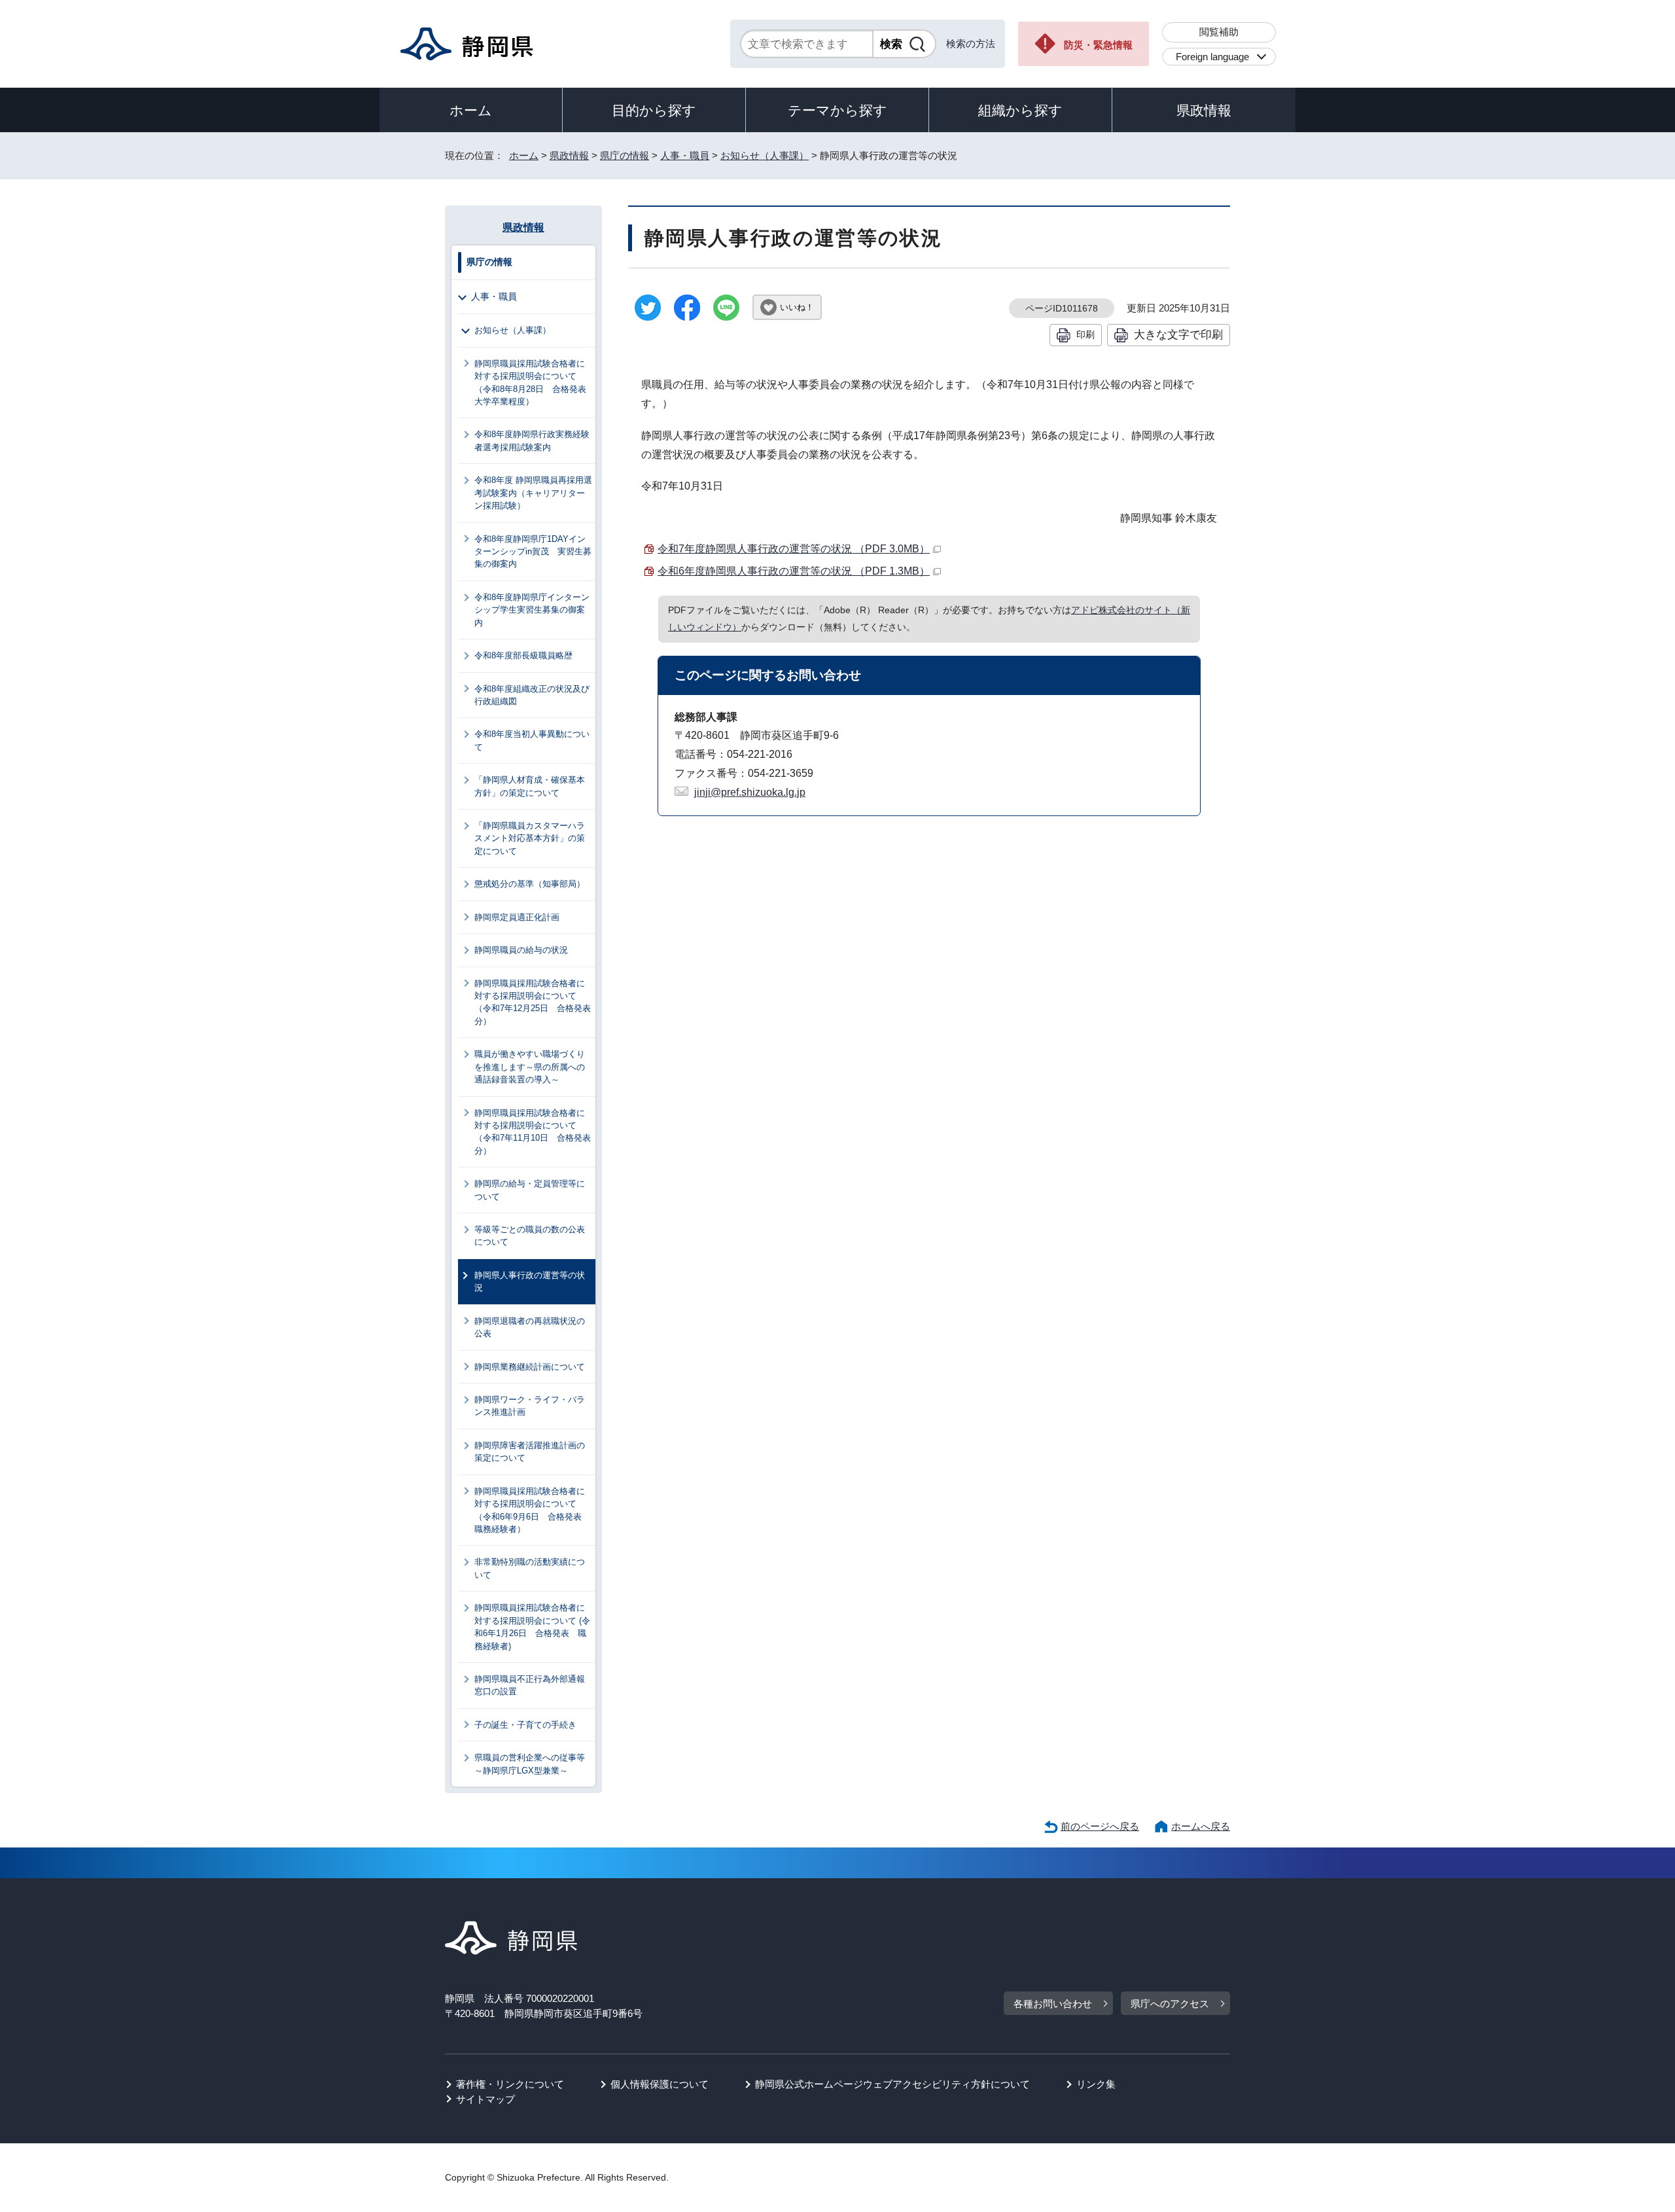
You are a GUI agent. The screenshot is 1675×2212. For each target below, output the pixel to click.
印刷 (1085, 334)
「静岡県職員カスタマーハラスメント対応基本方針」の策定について (530, 838)
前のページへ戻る (1100, 1826)
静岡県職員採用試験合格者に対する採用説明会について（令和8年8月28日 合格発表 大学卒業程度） (535, 383)
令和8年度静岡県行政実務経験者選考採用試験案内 (532, 440)
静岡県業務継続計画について (530, 1367)
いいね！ (797, 307)
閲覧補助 (1219, 32)
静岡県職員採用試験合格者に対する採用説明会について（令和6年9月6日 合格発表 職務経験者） (532, 1510)
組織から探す (1020, 110)
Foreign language (1212, 57)
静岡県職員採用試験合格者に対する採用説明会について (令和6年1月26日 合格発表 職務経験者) (532, 1627)
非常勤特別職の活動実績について (530, 1568)
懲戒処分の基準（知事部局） (530, 884)
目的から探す (654, 110)
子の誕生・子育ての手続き (525, 1725)
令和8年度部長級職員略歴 (523, 655)
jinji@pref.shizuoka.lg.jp (750, 792)
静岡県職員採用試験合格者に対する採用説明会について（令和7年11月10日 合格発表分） (533, 1132)
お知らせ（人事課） (765, 155)
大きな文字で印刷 (1178, 334)
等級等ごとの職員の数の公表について (530, 1236)
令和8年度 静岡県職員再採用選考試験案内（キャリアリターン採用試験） (533, 493)
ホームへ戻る (1201, 1826)
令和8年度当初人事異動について (532, 740)
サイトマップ (485, 2099)
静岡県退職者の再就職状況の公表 (530, 1327)
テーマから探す (837, 110)
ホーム (471, 110)
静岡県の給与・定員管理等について (530, 1190)
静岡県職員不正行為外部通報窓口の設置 (530, 1685)
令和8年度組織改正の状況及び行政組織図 (532, 695)
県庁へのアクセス (1170, 2004)
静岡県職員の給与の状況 (521, 950)
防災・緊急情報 (1098, 45)
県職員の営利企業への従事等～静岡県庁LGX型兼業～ (530, 1764)
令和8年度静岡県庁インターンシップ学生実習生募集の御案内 (532, 610)
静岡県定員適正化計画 (517, 917)
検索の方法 (971, 44)
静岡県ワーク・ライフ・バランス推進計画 (530, 1406)
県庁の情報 (625, 155)
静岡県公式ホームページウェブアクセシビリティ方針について (892, 2084)
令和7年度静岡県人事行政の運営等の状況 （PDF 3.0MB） (794, 549)
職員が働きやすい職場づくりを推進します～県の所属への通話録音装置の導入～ (530, 1067)
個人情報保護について (660, 2084)
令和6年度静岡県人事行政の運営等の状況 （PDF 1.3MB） (794, 571)
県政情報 (1204, 110)
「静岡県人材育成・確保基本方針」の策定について (530, 786)
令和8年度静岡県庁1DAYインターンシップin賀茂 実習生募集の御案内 (533, 552)
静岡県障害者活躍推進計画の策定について (530, 1452)
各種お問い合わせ (1053, 2004)
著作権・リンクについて (510, 2084)
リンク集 (1096, 2084)
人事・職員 (685, 155)
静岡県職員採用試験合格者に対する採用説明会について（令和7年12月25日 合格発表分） (533, 1002)
